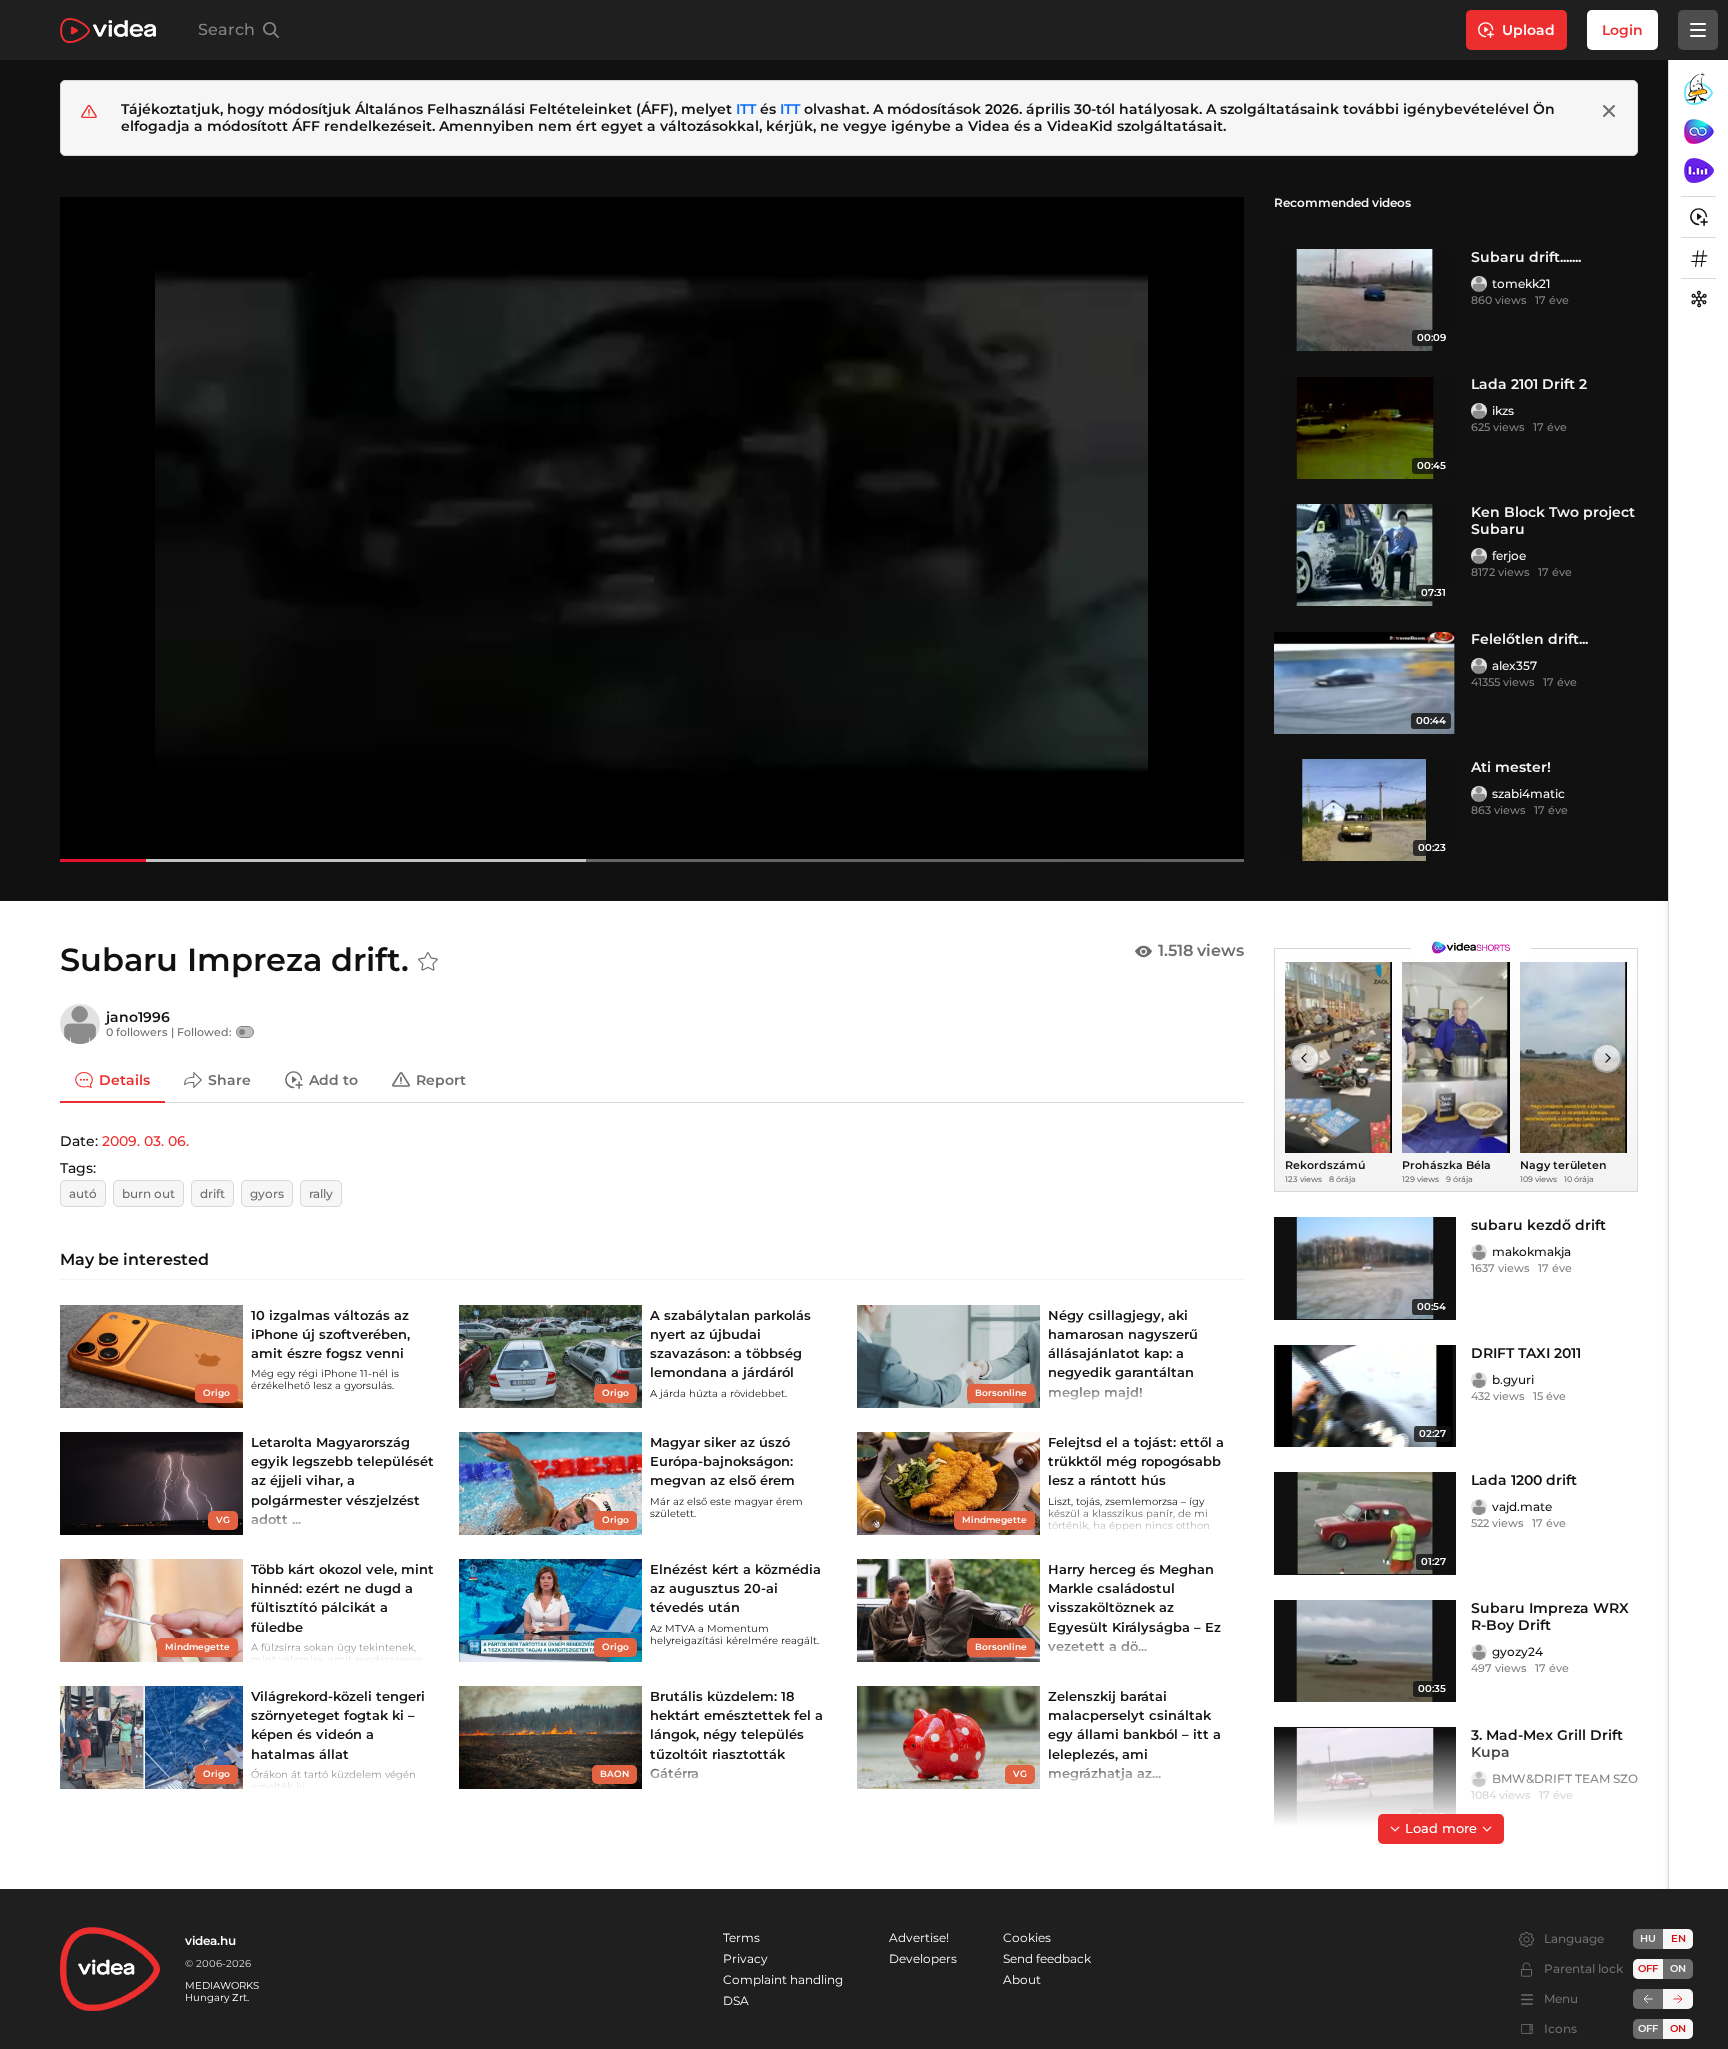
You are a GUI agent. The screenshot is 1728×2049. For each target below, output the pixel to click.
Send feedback (1047, 1958)
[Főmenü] (1698, 30)
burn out (148, 1193)
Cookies (1027, 1937)
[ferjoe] (1479, 556)
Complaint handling (783, 1979)
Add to (333, 1079)
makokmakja (1531, 1251)
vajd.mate (1522, 1506)
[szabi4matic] (1479, 794)
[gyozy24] (1479, 1652)
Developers (923, 1958)
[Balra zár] (1648, 1999)
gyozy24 (1517, 1651)
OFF (1648, 2028)
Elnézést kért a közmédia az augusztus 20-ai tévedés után (735, 1588)
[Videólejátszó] (652, 529)
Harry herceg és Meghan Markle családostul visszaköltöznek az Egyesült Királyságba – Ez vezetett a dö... (1134, 1607)
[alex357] (1479, 666)
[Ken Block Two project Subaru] (1365, 555)
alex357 (1514, 665)
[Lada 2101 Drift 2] (1365, 427)
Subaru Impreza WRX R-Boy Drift (1550, 1616)
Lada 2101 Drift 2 (1529, 384)
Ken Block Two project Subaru (1553, 520)
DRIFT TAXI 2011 (1526, 1353)
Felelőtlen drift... (1529, 639)
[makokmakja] (1479, 1252)
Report (441, 1079)
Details (124, 1079)
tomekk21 (1521, 283)
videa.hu (210, 1940)
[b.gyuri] (1479, 1380)
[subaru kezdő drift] (1365, 1268)
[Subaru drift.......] (1365, 300)
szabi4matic (1528, 793)
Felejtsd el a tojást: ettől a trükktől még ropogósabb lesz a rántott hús (1136, 1461)
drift (212, 1193)
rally (321, 1193)
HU (1648, 1938)
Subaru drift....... (1526, 257)
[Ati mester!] (1365, 810)
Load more (1441, 1828)
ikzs (1503, 410)
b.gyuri (1513, 1379)
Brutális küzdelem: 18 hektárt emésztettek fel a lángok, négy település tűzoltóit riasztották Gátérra (736, 1734)
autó (83, 1193)
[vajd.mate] (1479, 1507)
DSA (736, 2000)
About (1022, 1979)
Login (1622, 30)
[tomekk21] (1479, 284)
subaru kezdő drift (1538, 1225)
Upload (1528, 30)
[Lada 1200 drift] (1365, 1523)
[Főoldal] (108, 30)
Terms (741, 1937)
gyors (267, 1193)
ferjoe (1509, 555)
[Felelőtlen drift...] (1365, 682)
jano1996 (138, 1017)
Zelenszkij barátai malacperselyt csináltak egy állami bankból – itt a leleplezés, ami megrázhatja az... (1134, 1734)
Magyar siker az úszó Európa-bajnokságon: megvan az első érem (722, 1461)
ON (1678, 1968)
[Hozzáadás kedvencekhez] (428, 962)
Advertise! (919, 1937)
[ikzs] (1479, 411)
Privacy (745, 1958)
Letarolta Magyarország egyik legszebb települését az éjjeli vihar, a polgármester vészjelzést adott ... (342, 1480)
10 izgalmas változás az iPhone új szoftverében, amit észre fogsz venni (330, 1334)
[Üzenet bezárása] (1609, 111)
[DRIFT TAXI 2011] (1365, 1396)
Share (229, 1079)
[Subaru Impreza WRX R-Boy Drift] (1365, 1651)
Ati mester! (1511, 767)
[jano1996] (80, 1024)
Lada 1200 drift (1524, 1480)
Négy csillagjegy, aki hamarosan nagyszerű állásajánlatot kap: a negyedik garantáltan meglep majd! (1123, 1353)
